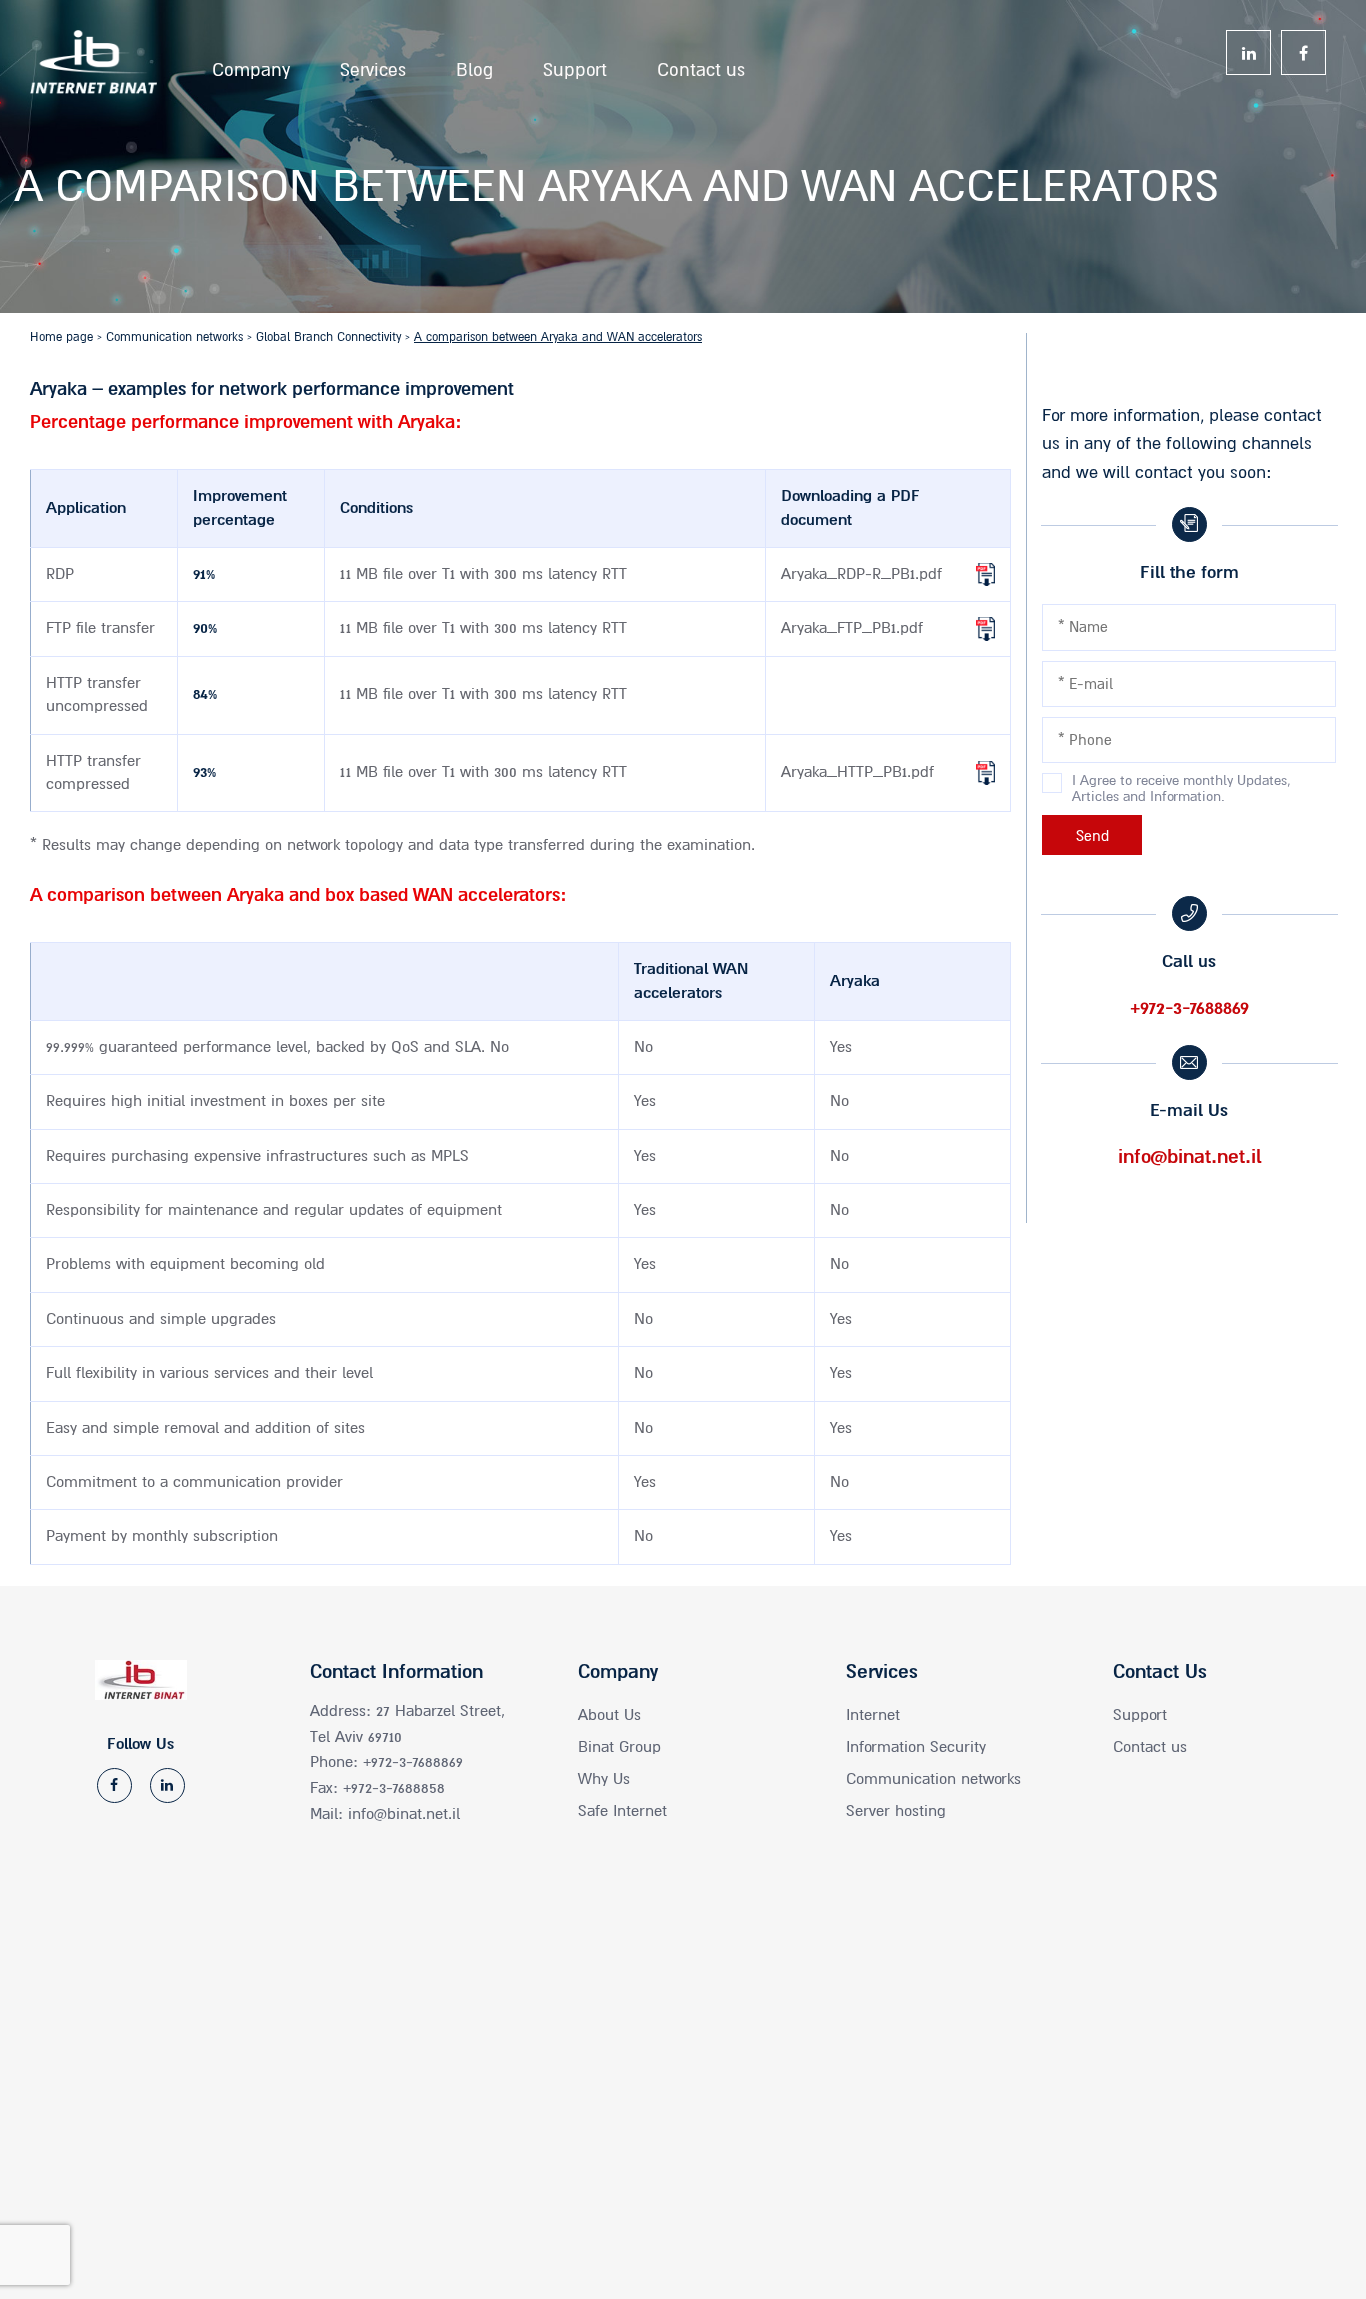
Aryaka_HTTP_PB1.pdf (857, 772)
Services (373, 64)
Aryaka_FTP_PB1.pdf (852, 628)
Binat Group (619, 1747)
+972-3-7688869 (1189, 1008)
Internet (873, 1715)
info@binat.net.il (1189, 1157)
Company (251, 64)
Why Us (604, 1779)
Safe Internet (622, 1811)
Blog (474, 64)
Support (575, 64)
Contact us (701, 64)
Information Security (916, 1747)
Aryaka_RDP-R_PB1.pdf (861, 574)
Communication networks (933, 1779)
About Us (609, 1715)
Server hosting (896, 1811)
